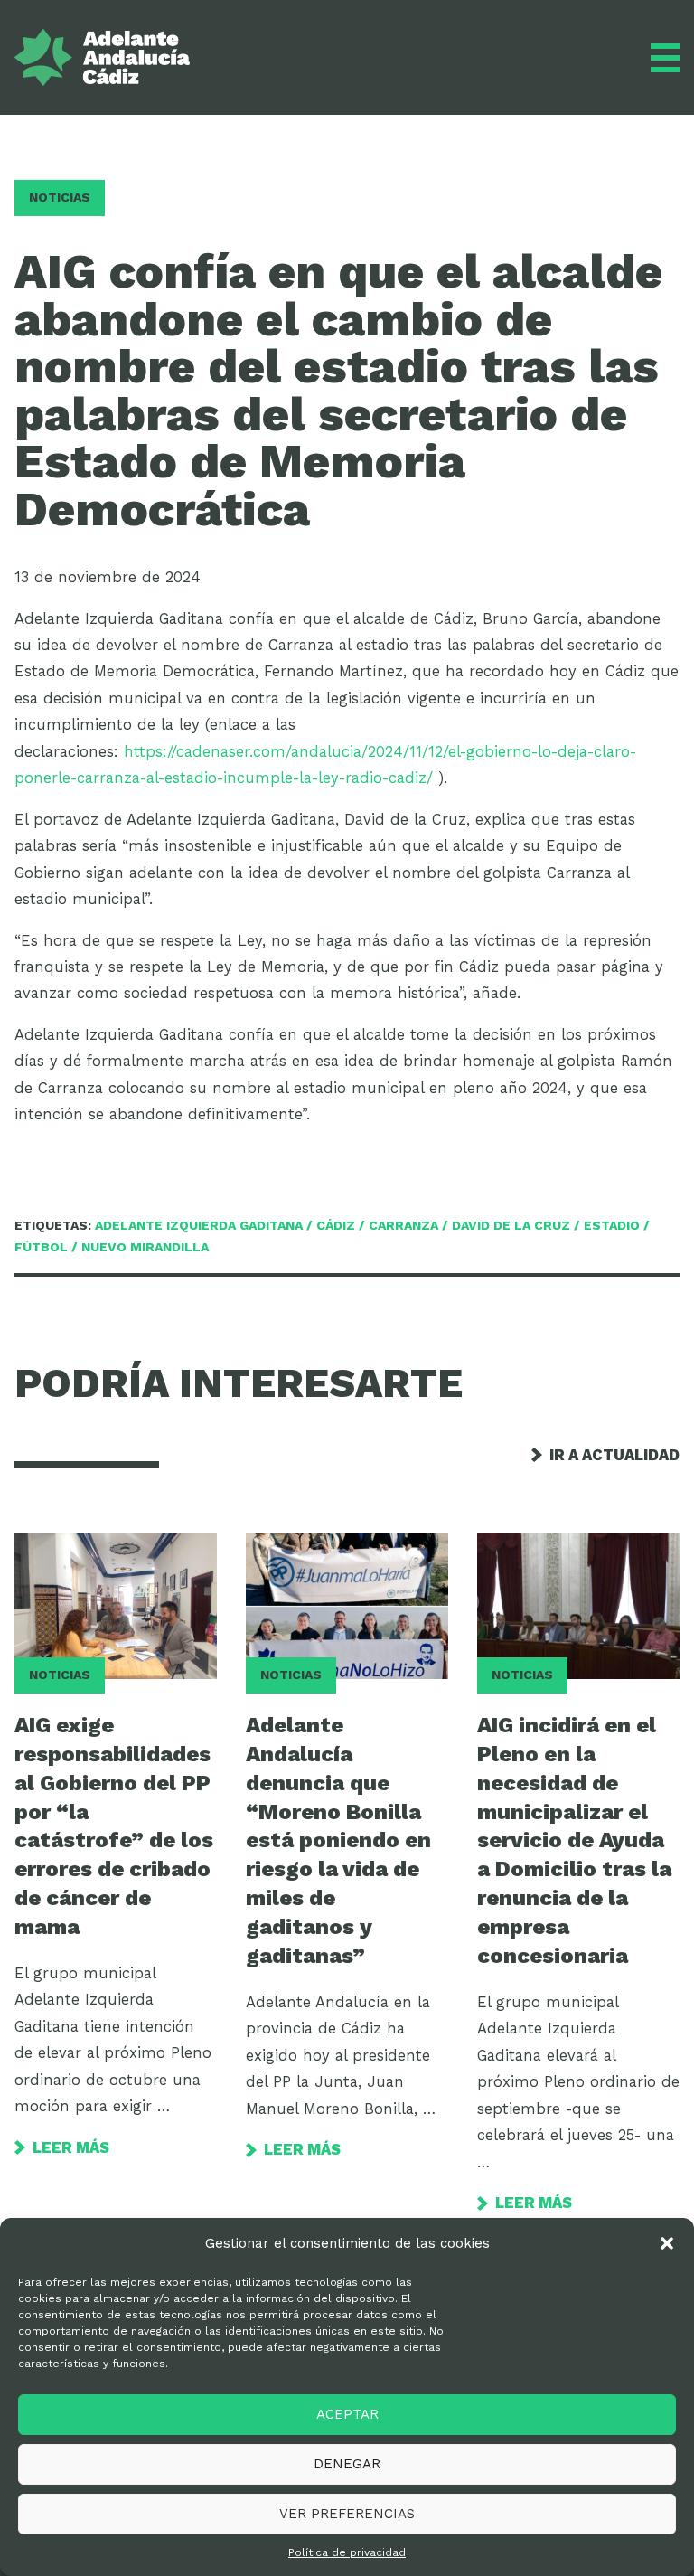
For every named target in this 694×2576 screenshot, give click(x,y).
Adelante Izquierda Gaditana (199, 1225)
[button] (667, 2243)
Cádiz (336, 1225)
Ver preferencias (347, 2514)
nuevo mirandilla (145, 1247)
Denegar (347, 2464)
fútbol (41, 1247)
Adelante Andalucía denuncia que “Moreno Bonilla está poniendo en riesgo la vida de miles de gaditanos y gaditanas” (338, 1840)
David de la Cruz (511, 1225)
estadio (612, 1225)
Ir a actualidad (614, 1455)
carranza (403, 1225)
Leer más (71, 2148)
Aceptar (347, 2414)
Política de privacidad (347, 2552)
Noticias (60, 197)
